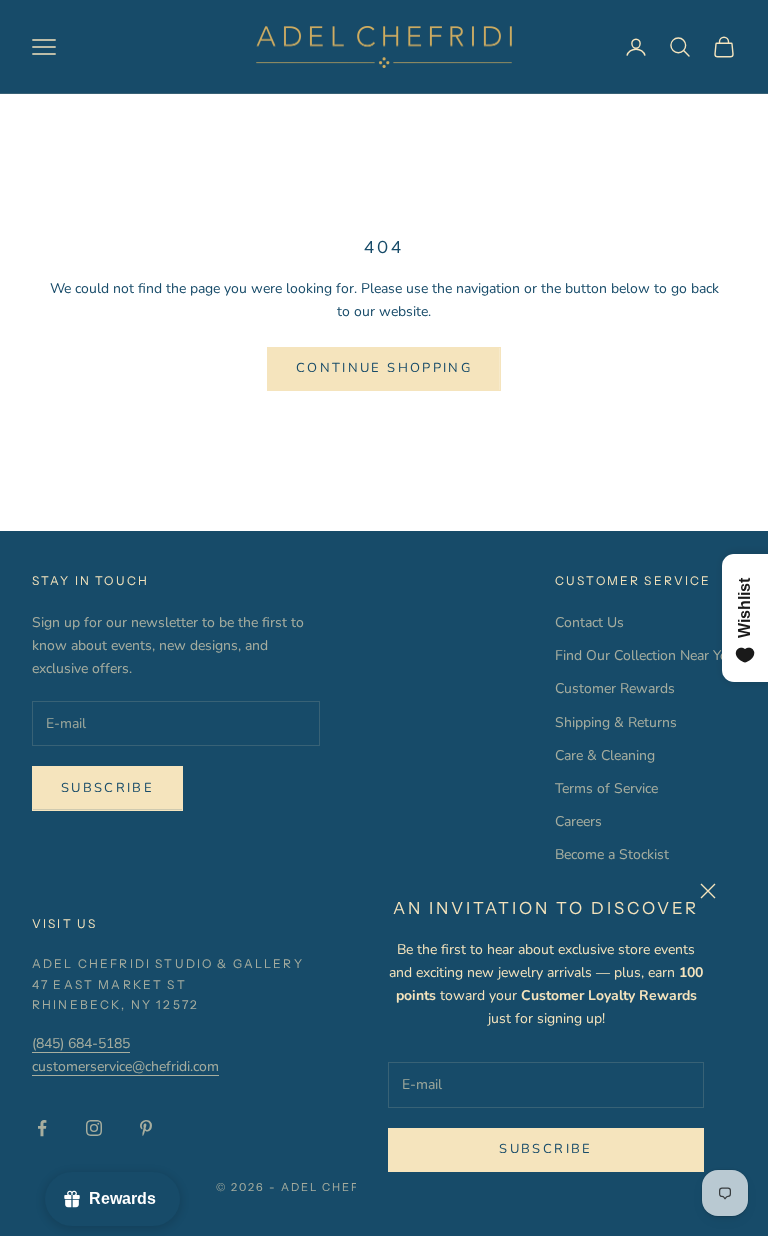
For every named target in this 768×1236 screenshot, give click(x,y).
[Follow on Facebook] (42, 1128)
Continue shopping (384, 368)
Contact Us (589, 622)
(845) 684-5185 (81, 1043)
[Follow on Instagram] (94, 1128)
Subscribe (545, 1149)
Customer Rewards (615, 688)
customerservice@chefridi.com (125, 1066)
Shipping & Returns (616, 722)
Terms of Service (606, 788)
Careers (578, 821)
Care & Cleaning (605, 755)
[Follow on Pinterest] (146, 1128)
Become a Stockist (612, 854)
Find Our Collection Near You (645, 655)
